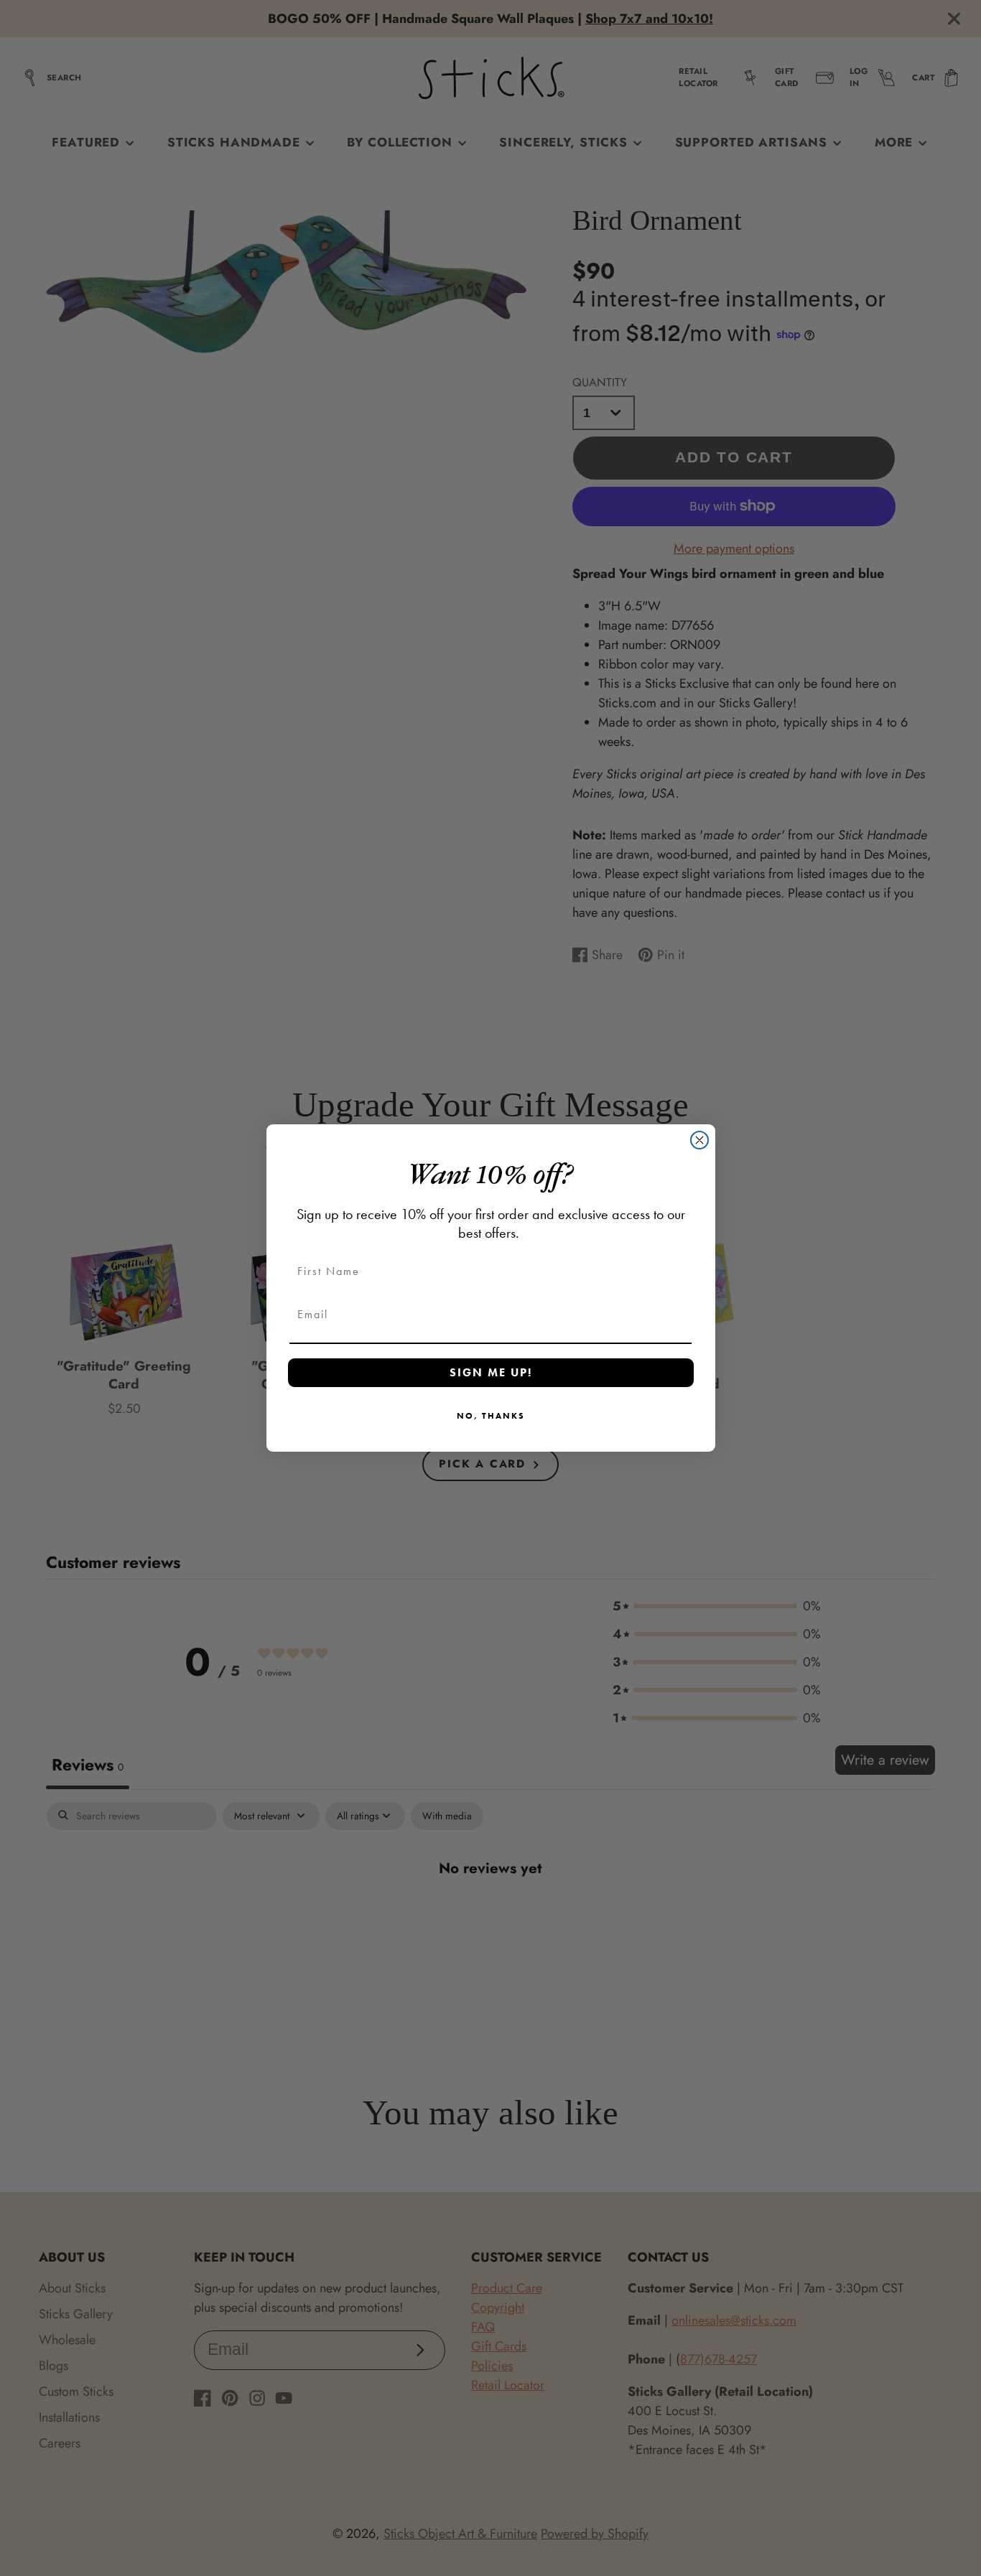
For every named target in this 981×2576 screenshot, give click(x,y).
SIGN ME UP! (491, 1372)
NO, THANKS (491, 1416)
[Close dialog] (699, 1140)
